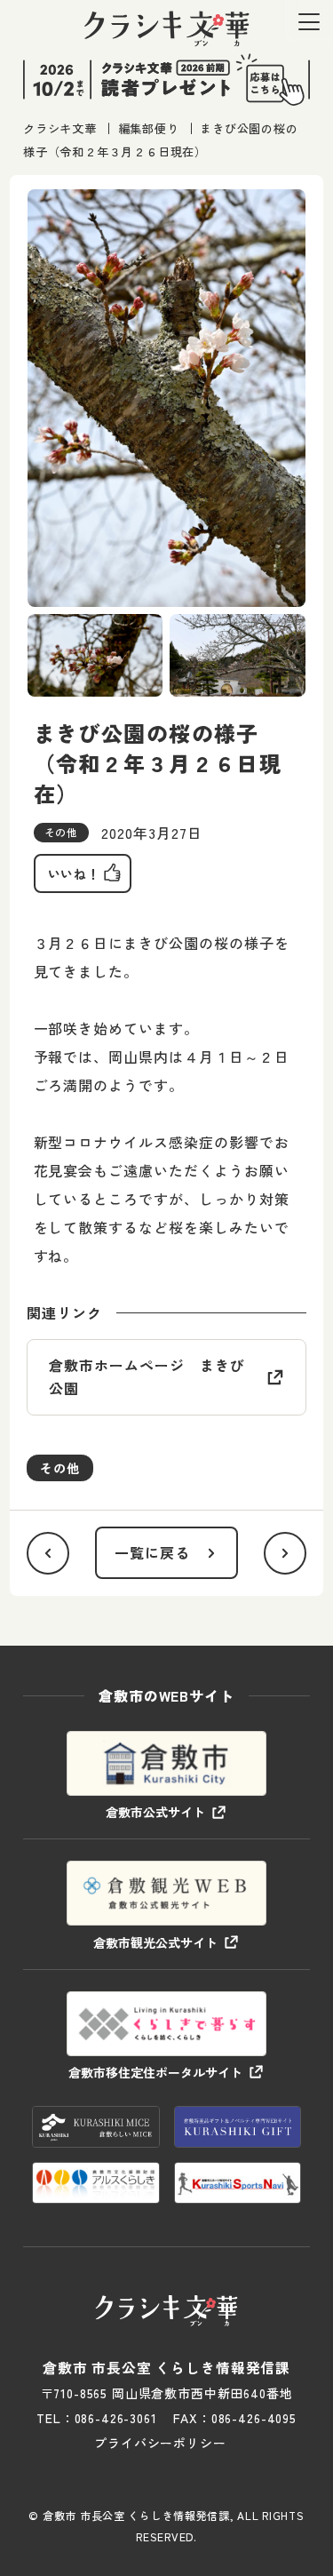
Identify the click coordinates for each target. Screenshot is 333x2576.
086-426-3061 (116, 2418)
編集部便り (149, 128)
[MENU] (309, 22)
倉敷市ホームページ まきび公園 (147, 1376)
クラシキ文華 (60, 128)
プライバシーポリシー (160, 2443)
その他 (60, 1468)
